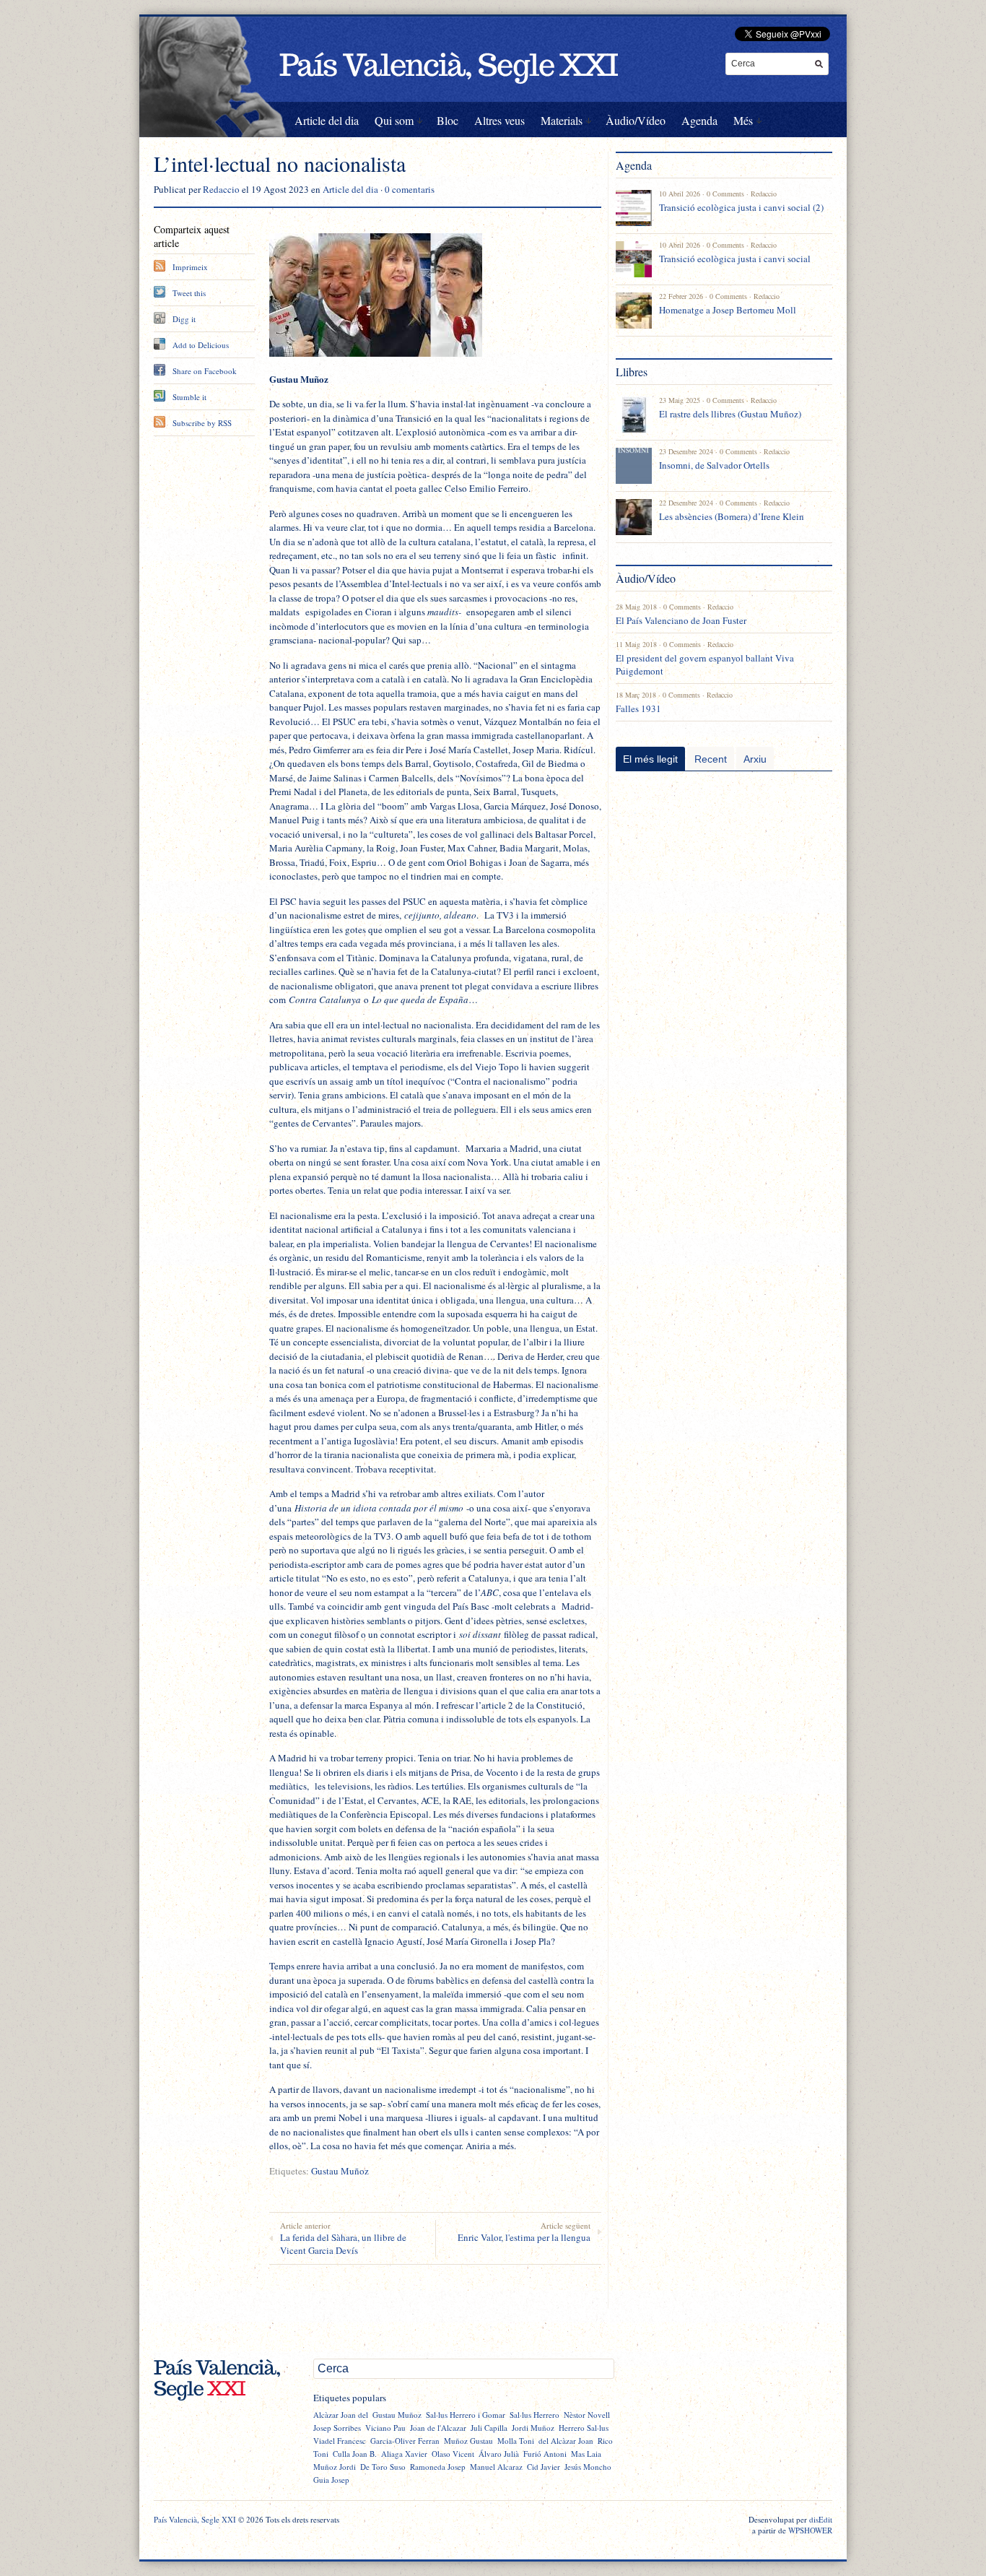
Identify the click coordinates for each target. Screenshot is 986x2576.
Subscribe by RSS (202, 423)
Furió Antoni (545, 2454)
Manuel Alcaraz (496, 2467)
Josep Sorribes (337, 2428)
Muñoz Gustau (468, 2441)
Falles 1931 (638, 708)
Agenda (699, 120)
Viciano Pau (385, 2428)
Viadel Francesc (340, 2441)
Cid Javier (544, 2467)
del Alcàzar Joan (566, 2441)
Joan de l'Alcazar (438, 2428)
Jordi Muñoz (533, 2428)
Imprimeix (190, 267)
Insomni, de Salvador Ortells (714, 465)
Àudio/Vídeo (636, 120)
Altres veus (499, 120)
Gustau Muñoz (340, 2171)
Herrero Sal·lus (584, 2428)
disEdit (821, 2519)
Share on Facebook (205, 371)
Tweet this (189, 293)
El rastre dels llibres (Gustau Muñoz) (730, 414)
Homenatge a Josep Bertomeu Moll (728, 310)
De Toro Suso (383, 2467)
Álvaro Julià (499, 2454)
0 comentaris (410, 189)
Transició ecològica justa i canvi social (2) (741, 207)
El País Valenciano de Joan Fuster (681, 620)
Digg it (184, 319)
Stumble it (189, 397)
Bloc (448, 120)
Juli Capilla (489, 2428)
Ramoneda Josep (438, 2467)
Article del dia (327, 120)
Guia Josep (331, 2480)
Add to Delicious (201, 345)
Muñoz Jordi (335, 2467)
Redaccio (221, 189)
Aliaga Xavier (404, 2454)
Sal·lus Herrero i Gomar (466, 2415)
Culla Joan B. (355, 2454)
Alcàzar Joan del (341, 2415)
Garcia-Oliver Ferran (405, 2441)
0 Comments (725, 194)
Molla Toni (516, 2441)
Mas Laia (586, 2454)
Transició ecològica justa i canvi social (735, 259)
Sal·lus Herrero (535, 2415)
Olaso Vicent (453, 2454)
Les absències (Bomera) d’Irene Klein (732, 516)
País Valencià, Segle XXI (195, 2519)
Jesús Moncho (588, 2467)
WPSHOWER (810, 2530)
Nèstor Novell (587, 2415)
